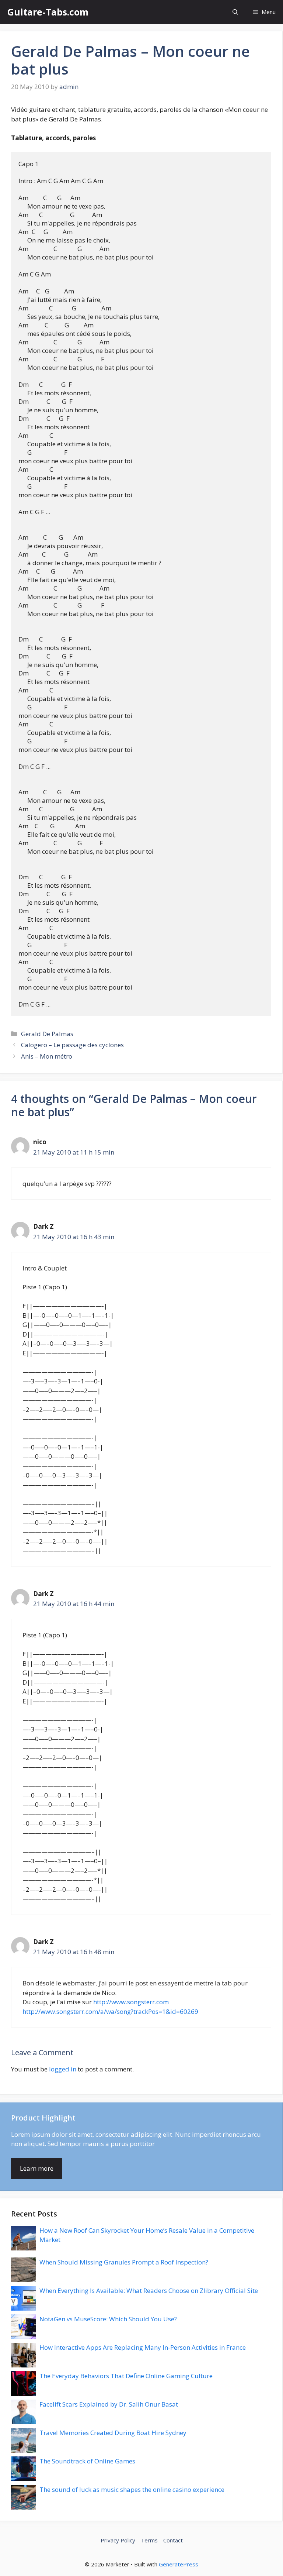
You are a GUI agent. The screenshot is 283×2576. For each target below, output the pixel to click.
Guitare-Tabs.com (48, 12)
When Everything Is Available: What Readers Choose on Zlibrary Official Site (149, 2290)
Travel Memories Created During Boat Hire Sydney (113, 2433)
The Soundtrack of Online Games (87, 2461)
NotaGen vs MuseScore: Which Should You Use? (108, 2319)
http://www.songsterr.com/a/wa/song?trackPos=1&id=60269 (110, 2011)
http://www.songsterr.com (131, 2002)
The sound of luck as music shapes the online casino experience (132, 2489)
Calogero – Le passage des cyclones (72, 1045)
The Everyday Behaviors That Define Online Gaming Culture (126, 2376)
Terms (149, 2540)
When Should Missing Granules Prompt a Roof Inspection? (124, 2262)
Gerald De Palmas (47, 1034)
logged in (63, 2069)
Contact (173, 2540)
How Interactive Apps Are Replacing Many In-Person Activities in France (143, 2347)
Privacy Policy (118, 2540)
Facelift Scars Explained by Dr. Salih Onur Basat (109, 2404)
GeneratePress (179, 2564)
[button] (235, 12)
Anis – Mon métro (47, 1056)
